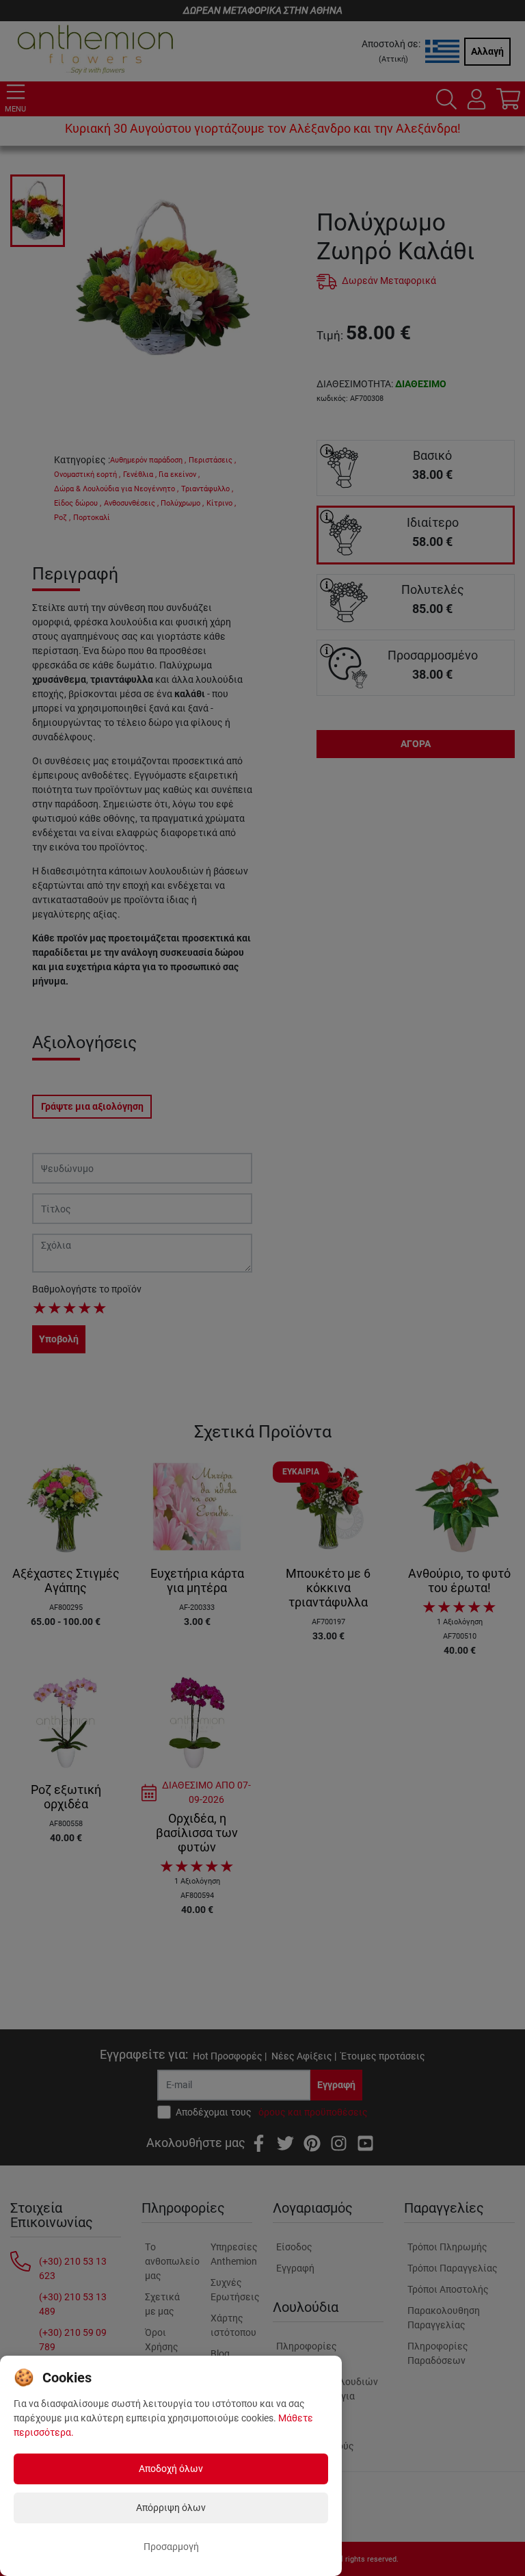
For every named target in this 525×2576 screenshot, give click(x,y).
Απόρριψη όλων (171, 2508)
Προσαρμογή (171, 2547)
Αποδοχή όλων (171, 2469)
